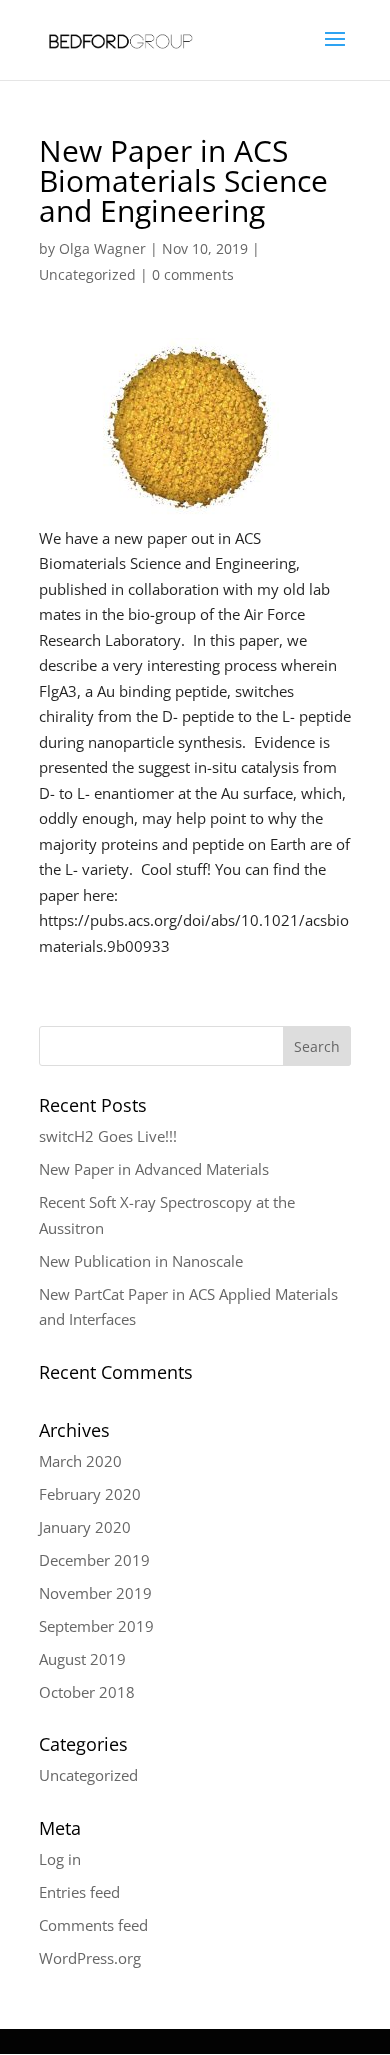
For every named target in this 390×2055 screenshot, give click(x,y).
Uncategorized (87, 274)
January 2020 (85, 1527)
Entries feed (79, 1892)
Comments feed (93, 1925)
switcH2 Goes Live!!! (108, 1136)
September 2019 (96, 1626)
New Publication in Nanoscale (141, 1261)
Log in (60, 1859)
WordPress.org (90, 1958)
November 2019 (95, 1593)
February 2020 (90, 1494)
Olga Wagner (102, 248)
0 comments (193, 274)
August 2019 (82, 1659)
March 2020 (80, 1461)
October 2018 (87, 1692)
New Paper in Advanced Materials (154, 1169)
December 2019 (94, 1560)
